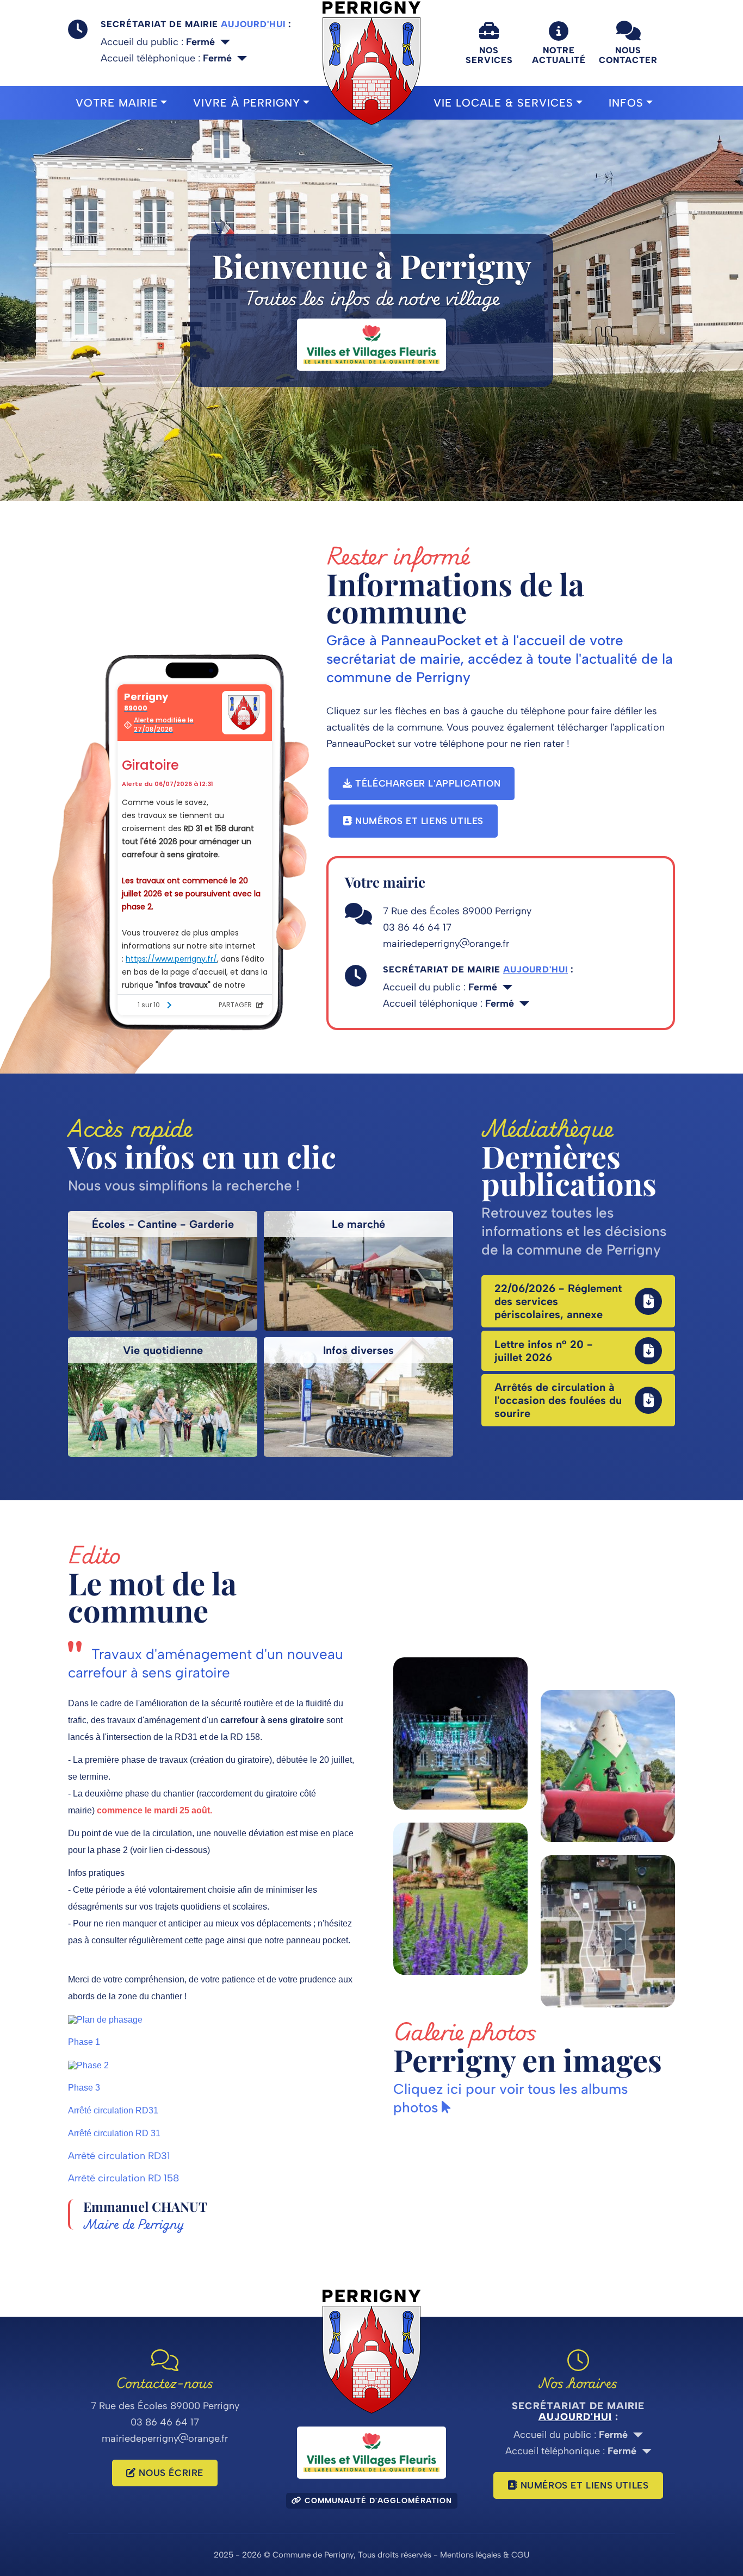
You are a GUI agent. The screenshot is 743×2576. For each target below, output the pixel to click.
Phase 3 (84, 2088)
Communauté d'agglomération (377, 2501)
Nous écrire (170, 2473)
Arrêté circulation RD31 (113, 2110)
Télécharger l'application (427, 783)
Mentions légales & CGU (485, 2555)
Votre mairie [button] (117, 103)
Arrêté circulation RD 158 (123, 2178)
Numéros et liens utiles (418, 821)
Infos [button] (626, 103)
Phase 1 (84, 2042)
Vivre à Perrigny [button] (247, 103)
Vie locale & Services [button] (503, 103)
